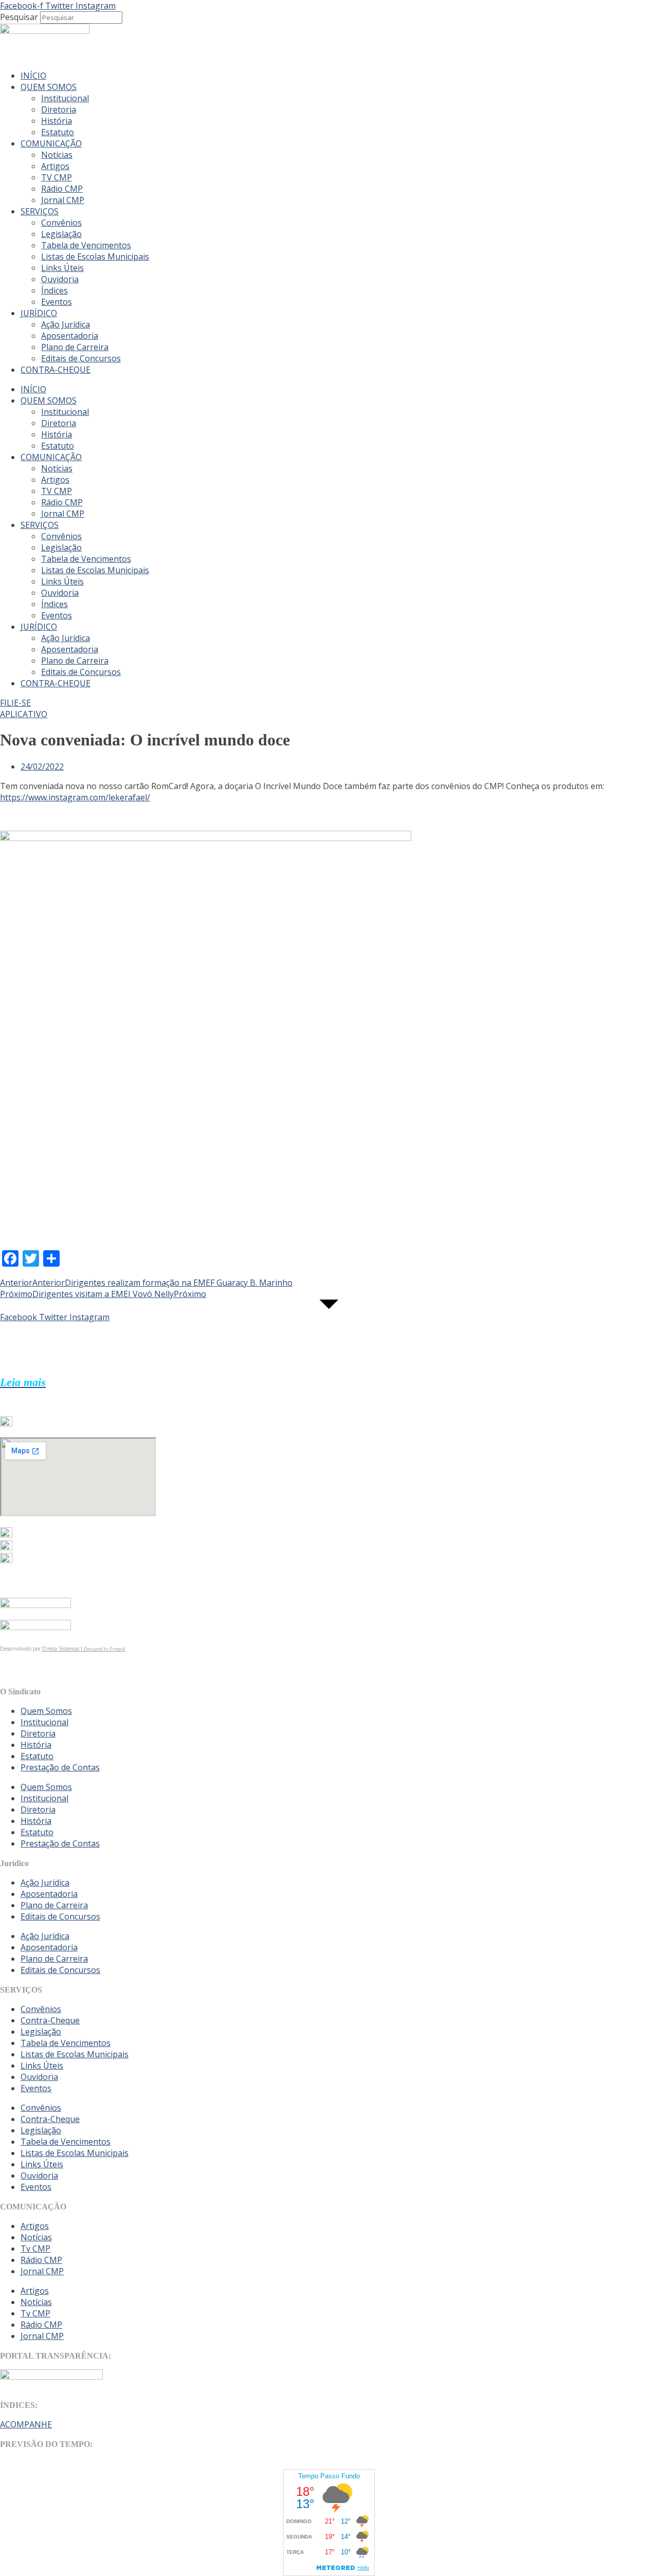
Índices (54, 290)
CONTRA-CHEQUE (56, 370)
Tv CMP (35, 2249)
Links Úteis (62, 268)
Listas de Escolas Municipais (95, 257)
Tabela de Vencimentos (86, 245)
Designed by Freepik (104, 1649)
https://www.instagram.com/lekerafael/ (75, 797)
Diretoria (59, 109)
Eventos (57, 302)
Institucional (65, 98)
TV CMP (57, 177)
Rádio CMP (62, 189)
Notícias (57, 155)
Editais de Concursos (81, 358)
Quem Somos (46, 1711)
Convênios (61, 223)
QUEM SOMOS (49, 87)
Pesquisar (19, 17)
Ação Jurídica (66, 324)
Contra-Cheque (50, 2020)
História (57, 121)
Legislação (61, 234)
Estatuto (58, 132)
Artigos (55, 166)
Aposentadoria (70, 336)
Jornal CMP (63, 200)
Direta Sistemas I (63, 1649)
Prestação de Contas (60, 1767)
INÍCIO (33, 76)
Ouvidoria (60, 279)
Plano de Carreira (75, 347)
